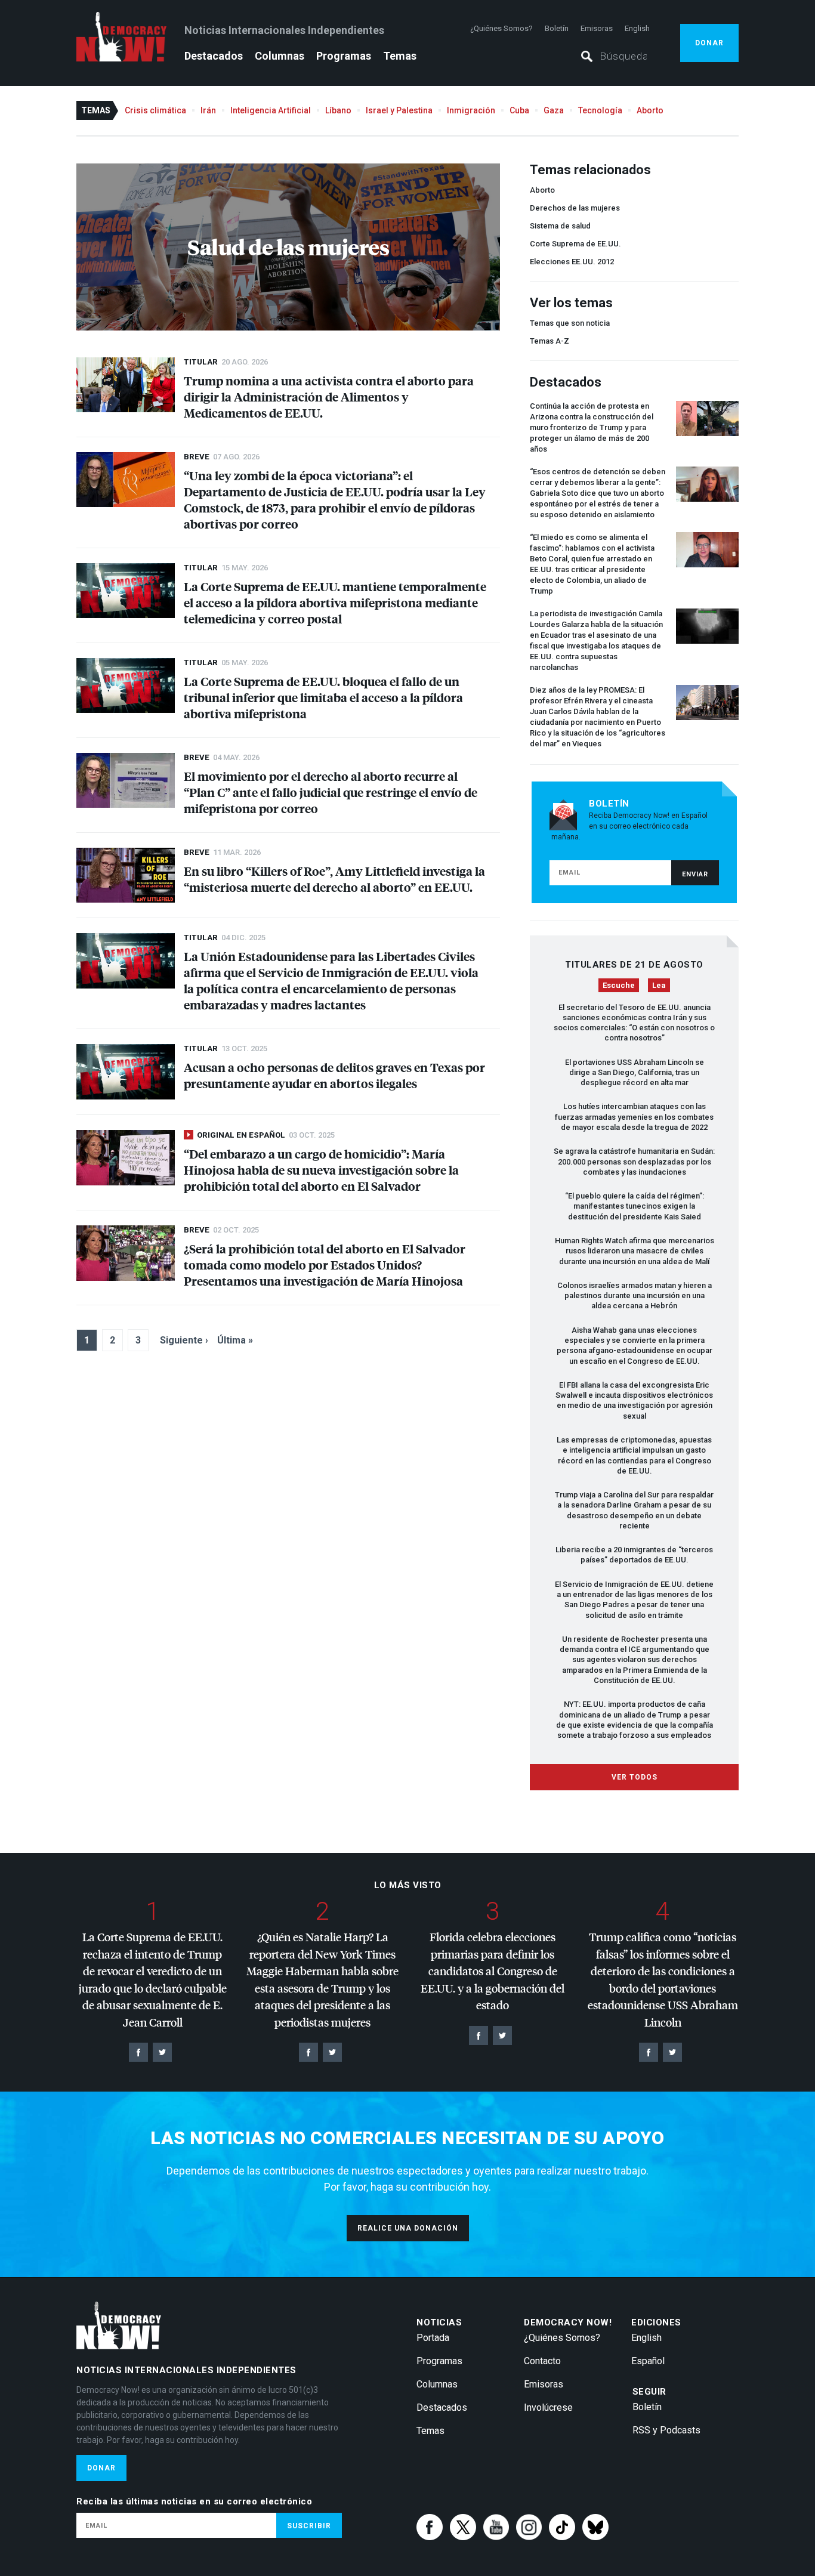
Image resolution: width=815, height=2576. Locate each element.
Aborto (650, 110)
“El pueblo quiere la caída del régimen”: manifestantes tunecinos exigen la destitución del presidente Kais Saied (635, 1206)
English (637, 28)
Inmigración (471, 110)
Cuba (519, 110)
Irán (208, 110)
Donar (709, 43)
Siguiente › (184, 1340)
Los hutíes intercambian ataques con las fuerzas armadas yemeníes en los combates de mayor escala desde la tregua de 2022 (634, 1117)
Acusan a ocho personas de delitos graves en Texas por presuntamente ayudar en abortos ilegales (334, 1075)
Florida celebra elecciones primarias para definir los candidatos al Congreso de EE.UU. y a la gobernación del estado (493, 1971)
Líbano (338, 110)
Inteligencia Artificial (271, 110)
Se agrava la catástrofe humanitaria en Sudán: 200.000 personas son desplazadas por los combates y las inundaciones (634, 1162)
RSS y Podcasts (666, 2430)
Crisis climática (155, 110)
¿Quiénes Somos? (501, 28)
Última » (235, 1340)
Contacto (542, 2361)
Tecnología (600, 110)
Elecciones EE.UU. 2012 (572, 262)
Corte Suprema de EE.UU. (575, 244)
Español (648, 2361)
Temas (400, 56)
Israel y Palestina (399, 110)
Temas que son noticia (570, 323)
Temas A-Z (549, 341)
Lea (659, 985)
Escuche (619, 985)
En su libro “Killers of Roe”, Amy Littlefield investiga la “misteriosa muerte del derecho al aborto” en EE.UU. (334, 879)
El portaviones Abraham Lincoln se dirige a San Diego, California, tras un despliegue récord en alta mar (635, 1073)
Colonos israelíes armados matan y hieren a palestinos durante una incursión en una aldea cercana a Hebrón (635, 1296)
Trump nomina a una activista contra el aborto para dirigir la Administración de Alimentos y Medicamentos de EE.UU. (329, 396)
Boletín (557, 28)
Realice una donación (408, 2228)
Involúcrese (548, 2407)
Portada (433, 2338)
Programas (344, 56)
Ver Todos (635, 1777)
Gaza (554, 110)
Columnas (280, 56)
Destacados (214, 56)
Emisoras (597, 28)
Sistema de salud (560, 226)
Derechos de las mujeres (575, 208)
